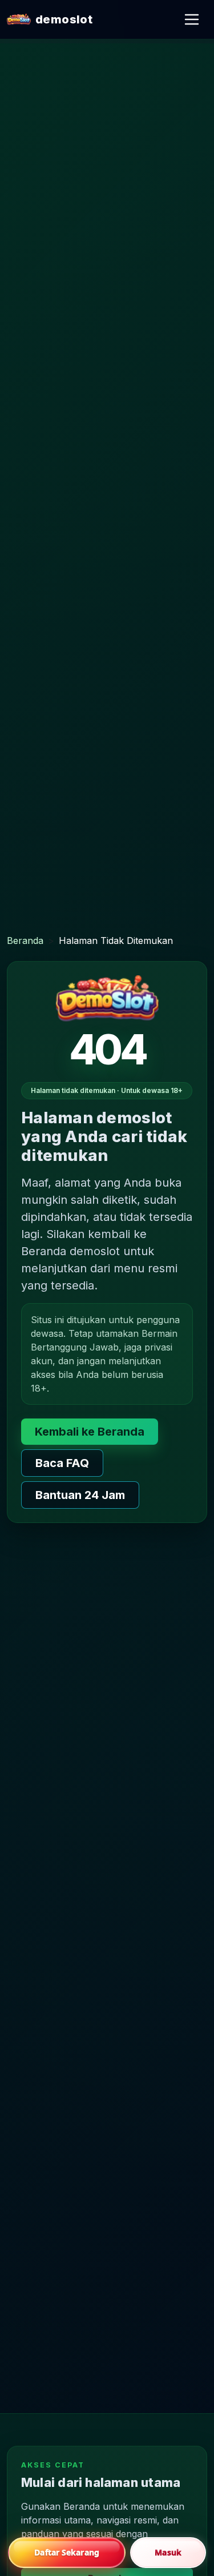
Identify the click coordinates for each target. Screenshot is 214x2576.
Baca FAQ (62, 1463)
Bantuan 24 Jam (80, 1495)
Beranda (25, 941)
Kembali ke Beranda (90, 1432)
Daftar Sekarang (67, 2552)
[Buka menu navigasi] (192, 19)
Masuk (168, 2552)
